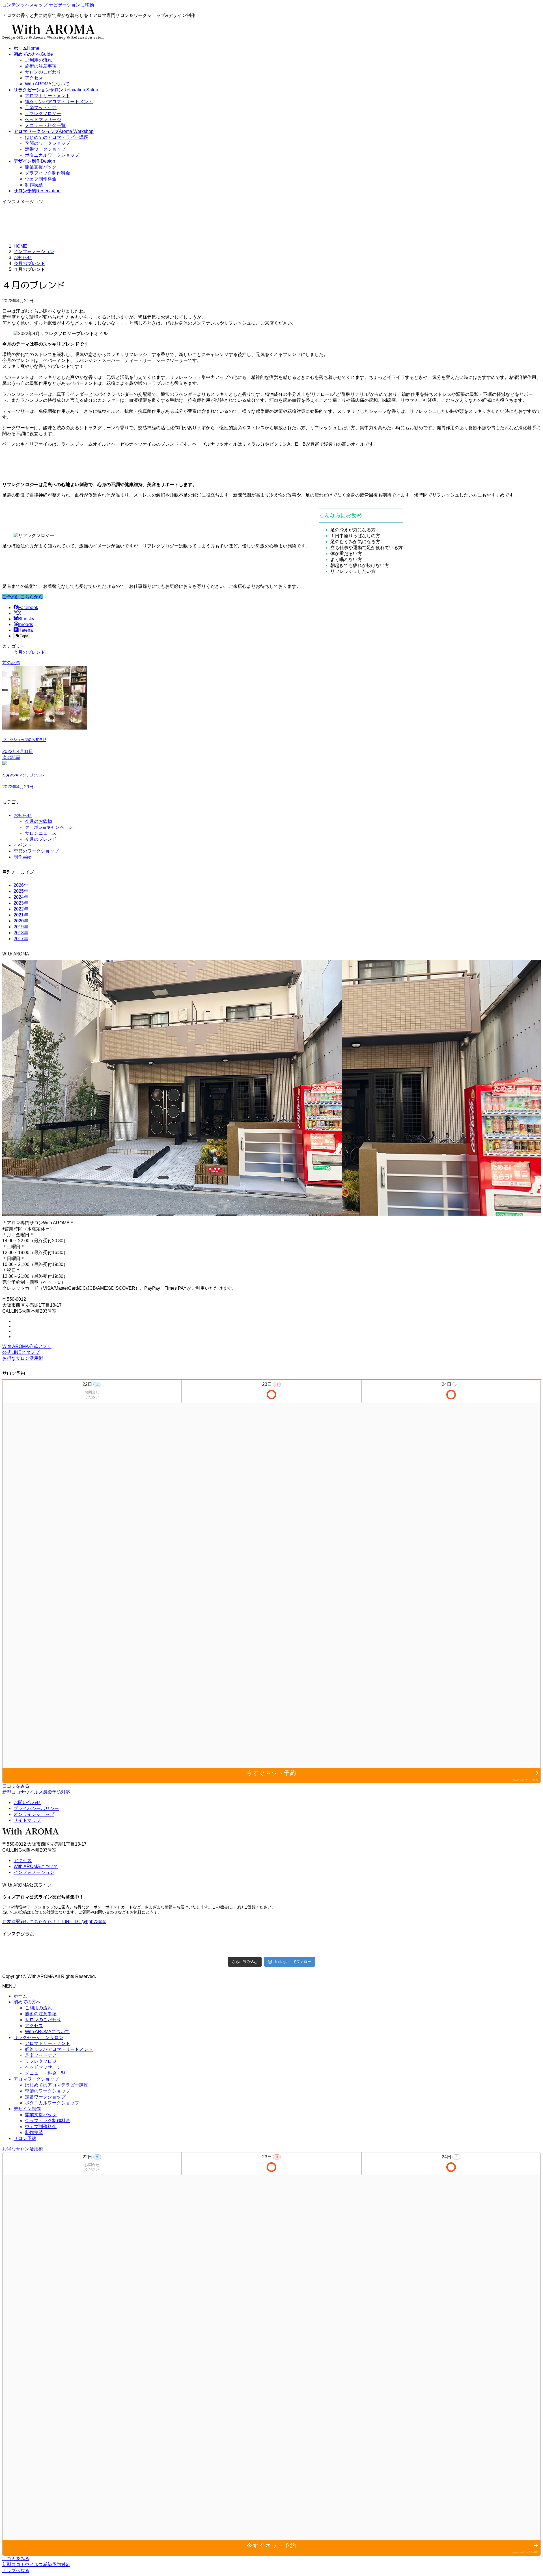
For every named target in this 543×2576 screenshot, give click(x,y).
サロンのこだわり (43, 72)
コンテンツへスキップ (25, 5)
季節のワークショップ (48, 143)
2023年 (21, 903)
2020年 (21, 921)
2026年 (21, 885)
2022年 (21, 909)
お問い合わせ (27, 1802)
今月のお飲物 (38, 821)
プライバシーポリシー (36, 1808)
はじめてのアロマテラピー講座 (57, 137)
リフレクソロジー (43, 114)
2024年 (21, 897)
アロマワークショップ (36, 2079)
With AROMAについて (47, 84)
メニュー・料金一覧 (45, 125)
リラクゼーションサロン (38, 2037)
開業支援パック (41, 167)
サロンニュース (41, 833)
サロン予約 (25, 2138)
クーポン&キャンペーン (49, 827)
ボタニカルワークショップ (52, 155)
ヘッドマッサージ (43, 119)
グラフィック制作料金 (48, 173)
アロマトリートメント (48, 96)
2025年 (21, 891)
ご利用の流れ (38, 60)
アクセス (34, 78)
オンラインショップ (34, 1814)
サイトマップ (27, 1820)
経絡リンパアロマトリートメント (59, 102)
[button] (23, 597)
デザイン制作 (27, 2109)
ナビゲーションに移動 (71, 5)
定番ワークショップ (45, 149)
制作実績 (34, 185)
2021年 (21, 915)
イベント (23, 845)
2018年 (21, 933)
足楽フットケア (41, 108)
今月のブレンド (29, 652)
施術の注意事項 (41, 66)
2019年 (21, 927)
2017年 (21, 939)
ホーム (20, 1996)
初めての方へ (27, 2002)
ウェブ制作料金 (41, 179)
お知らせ (23, 815)
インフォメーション (34, 1872)
